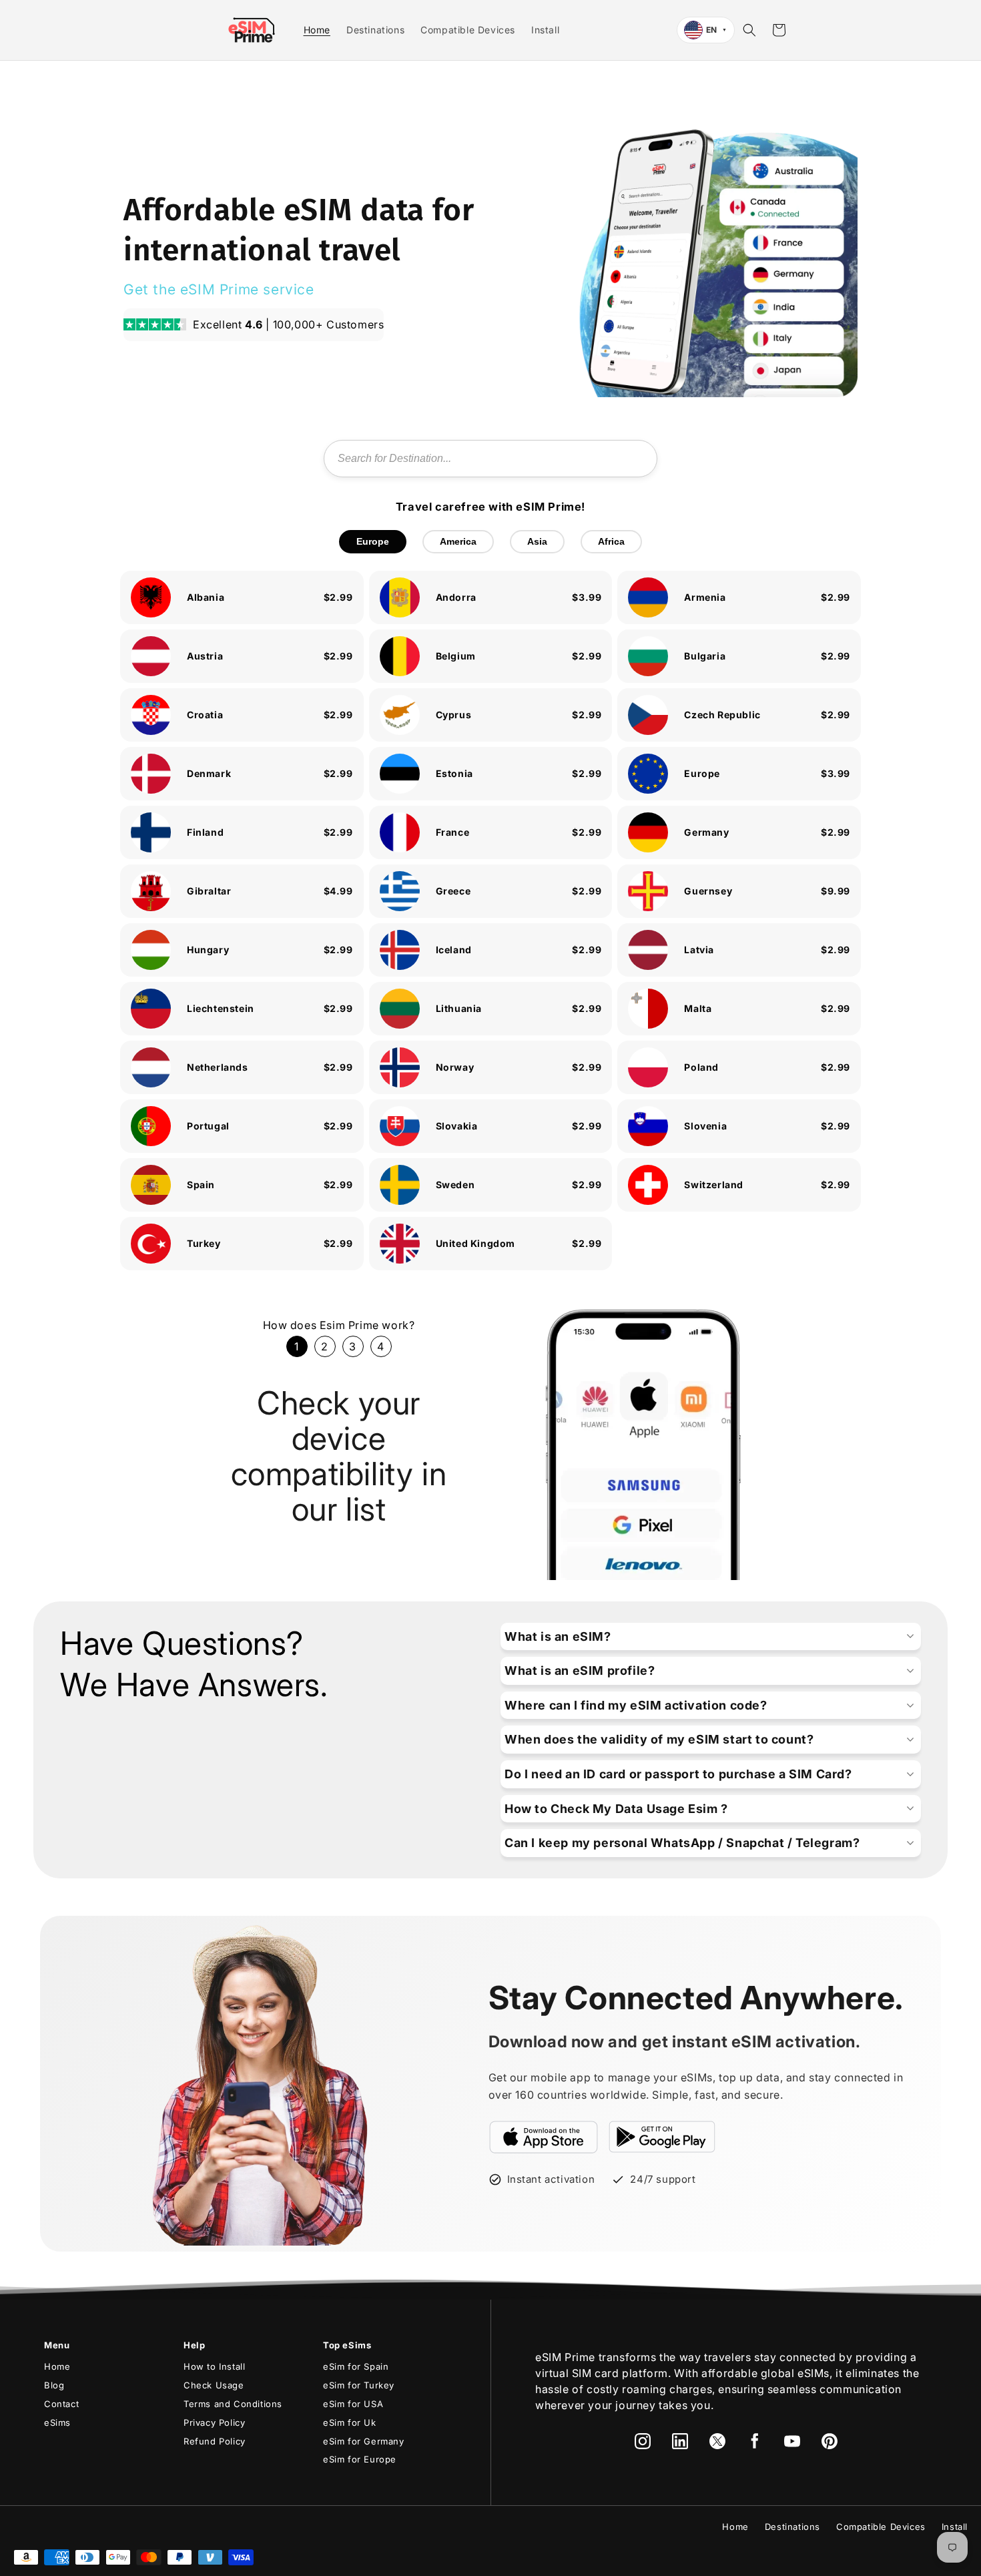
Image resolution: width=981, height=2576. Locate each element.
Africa (611, 541)
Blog (54, 2385)
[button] (749, 30)
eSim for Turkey (359, 2385)
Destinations (792, 2527)
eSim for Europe (360, 2459)
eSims (57, 2422)
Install (955, 2527)
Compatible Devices (881, 2527)
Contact (61, 2404)
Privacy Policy (214, 2422)
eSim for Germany (364, 2441)
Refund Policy (215, 2441)
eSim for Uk (350, 2422)
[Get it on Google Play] (662, 2137)
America (458, 541)
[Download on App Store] (544, 2137)
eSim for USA (353, 2404)
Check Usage (214, 2385)
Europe (373, 541)
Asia (537, 541)
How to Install (214, 2366)
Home (57, 2366)
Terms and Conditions (233, 2404)
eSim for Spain (356, 2366)
